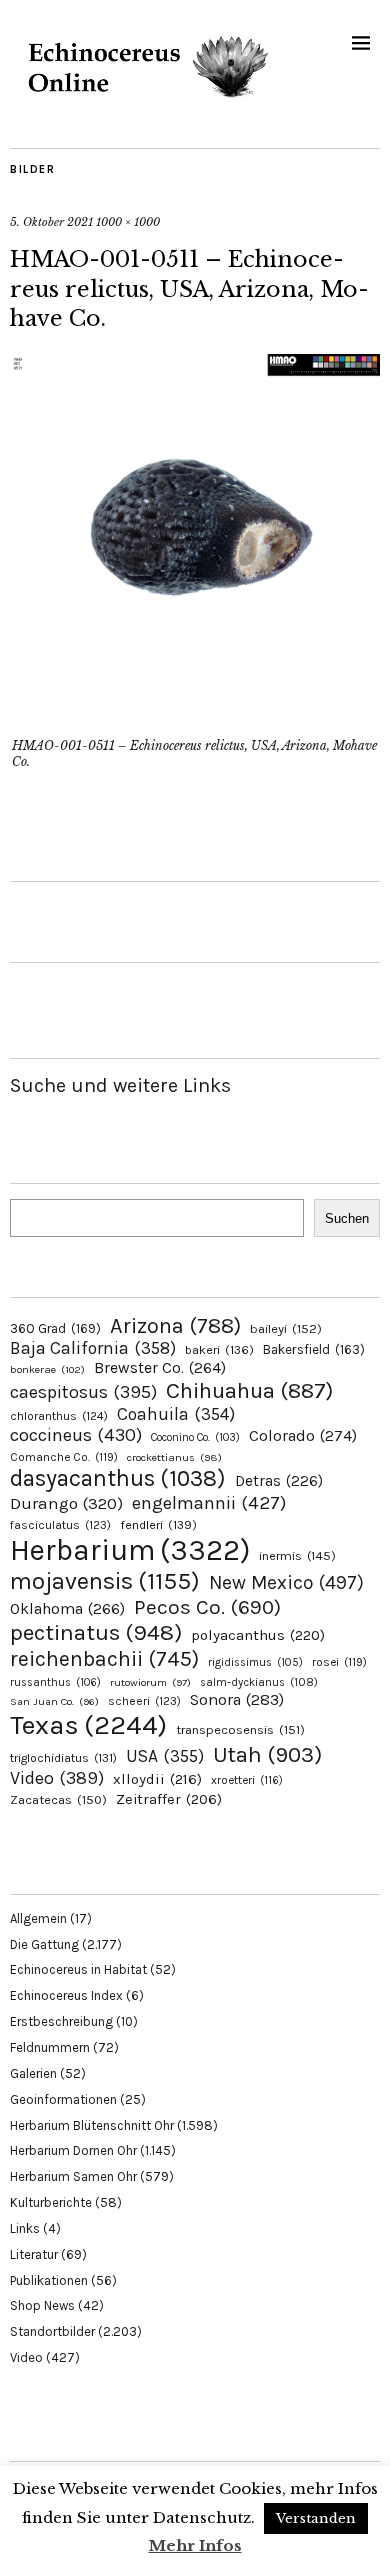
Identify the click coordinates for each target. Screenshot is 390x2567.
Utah (267, 1754)
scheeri (144, 1701)
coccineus (76, 1435)
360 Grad (55, 1328)
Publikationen (49, 2280)
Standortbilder (52, 2331)
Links (25, 2228)
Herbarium (130, 1550)
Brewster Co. (160, 1367)
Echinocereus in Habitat (78, 1969)
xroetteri (247, 1780)
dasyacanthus (118, 1478)
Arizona (175, 1325)
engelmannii (209, 1503)
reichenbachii (104, 1658)
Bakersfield (314, 1349)
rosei (339, 1662)
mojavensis (105, 1581)
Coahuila (176, 1414)
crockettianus (174, 1457)
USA (165, 1756)
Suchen (347, 1218)
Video (57, 1778)
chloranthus (59, 1416)
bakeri (219, 1350)
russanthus (55, 1682)
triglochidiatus (63, 1758)
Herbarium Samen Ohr (73, 2176)
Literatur (34, 2254)
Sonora (237, 1699)
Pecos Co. (207, 1607)
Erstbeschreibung (61, 2021)
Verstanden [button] (316, 2518)
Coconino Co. (195, 1437)
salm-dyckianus (259, 1682)
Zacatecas (58, 1799)
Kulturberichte (51, 2202)
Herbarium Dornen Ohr (73, 2150)
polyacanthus (258, 1635)
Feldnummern (50, 2047)
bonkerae (47, 1369)
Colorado (303, 1435)
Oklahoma (67, 1608)
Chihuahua (249, 1390)
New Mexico (286, 1582)
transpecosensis (240, 1729)
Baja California (93, 1348)
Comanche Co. (64, 1457)
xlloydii (157, 1779)
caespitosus (83, 1392)
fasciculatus (60, 1525)
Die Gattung (44, 1944)
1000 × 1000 (128, 222)
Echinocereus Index (66, 1995)
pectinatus (96, 1632)
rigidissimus (255, 1662)
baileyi (286, 1328)
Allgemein (38, 1918)
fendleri (158, 1524)
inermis (297, 1555)
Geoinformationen (63, 2099)
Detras (279, 1481)
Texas (88, 1725)
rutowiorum (150, 1682)
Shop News (42, 2305)
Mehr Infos (195, 2545)
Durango (66, 1503)
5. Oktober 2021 (51, 222)
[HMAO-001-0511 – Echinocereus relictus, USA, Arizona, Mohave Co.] (195, 718)
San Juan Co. (54, 1701)
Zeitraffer (169, 1799)
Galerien (33, 2073)
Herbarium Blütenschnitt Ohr (92, 2125)
